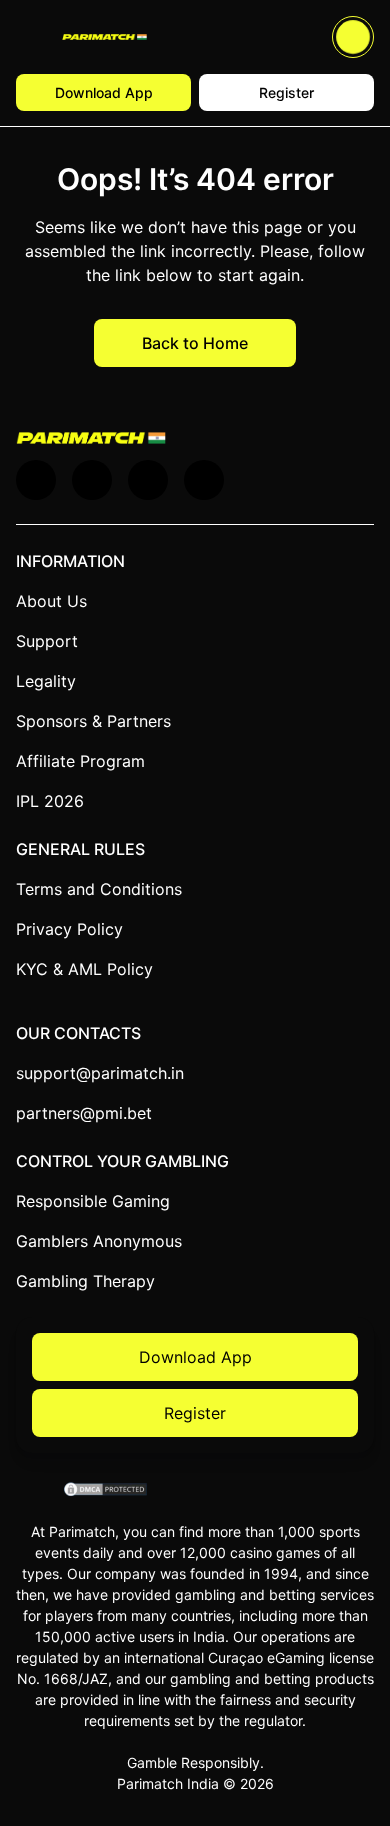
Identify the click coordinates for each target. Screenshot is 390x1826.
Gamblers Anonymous (99, 1241)
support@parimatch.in (100, 1073)
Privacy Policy (69, 929)
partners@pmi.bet (84, 1113)
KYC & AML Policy (84, 969)
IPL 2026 (50, 801)
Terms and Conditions (99, 889)
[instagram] (204, 480)
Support (47, 641)
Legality (46, 681)
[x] (36, 480)
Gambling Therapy (85, 1281)
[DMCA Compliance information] (106, 1491)
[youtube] (92, 480)
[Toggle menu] (31, 37)
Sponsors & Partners (93, 721)
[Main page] (104, 37)
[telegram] (148, 480)
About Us (51, 601)
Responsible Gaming (93, 1201)
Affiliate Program (80, 761)
